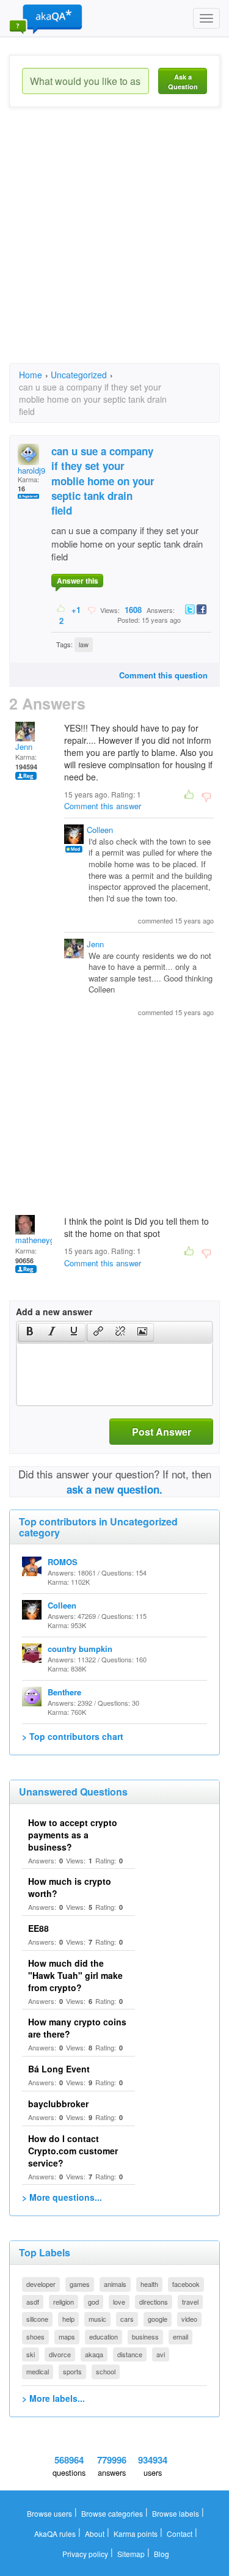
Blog (162, 2554)
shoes (35, 2336)
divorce (60, 2354)
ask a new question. (114, 1489)
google (158, 2319)
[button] (30, 1332)
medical (38, 2371)
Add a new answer (54, 1312)
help (68, 2319)
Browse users (49, 2513)
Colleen (100, 830)
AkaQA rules (55, 2534)
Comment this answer (103, 806)
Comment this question (163, 675)
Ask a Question (183, 82)
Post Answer (162, 1432)
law (84, 644)
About (95, 2534)
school (106, 2371)
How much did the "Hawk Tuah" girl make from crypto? (75, 1975)
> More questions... (62, 2197)
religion (64, 2302)
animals (115, 2284)
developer (41, 2284)
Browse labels (176, 2513)
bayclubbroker (58, 2104)
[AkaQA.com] (46, 18)
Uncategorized (79, 375)
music (97, 2319)
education (104, 2336)
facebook (186, 2284)
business (145, 2336)
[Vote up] (61, 609)
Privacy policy (85, 2554)
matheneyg (35, 1240)
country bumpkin (80, 1649)
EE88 (38, 1928)
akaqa (94, 2354)
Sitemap (131, 2554)
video (189, 2319)
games (80, 2284)
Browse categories (112, 2513)
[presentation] (30, 1332)
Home (31, 375)
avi (161, 2354)
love (119, 2302)
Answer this (78, 581)
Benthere (64, 1692)
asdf (33, 2302)
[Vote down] (91, 609)
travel (190, 2302)
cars (127, 2319)
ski (31, 2354)
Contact (180, 2534)
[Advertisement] (114, 246)
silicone (37, 2319)
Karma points (136, 2534)
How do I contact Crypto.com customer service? (73, 2151)
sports (72, 2371)
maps (67, 2336)
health (149, 2284)
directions (154, 2302)
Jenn (24, 747)
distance (130, 2354)
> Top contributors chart (73, 1736)
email (180, 2336)
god (93, 2302)
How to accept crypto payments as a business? (73, 1835)
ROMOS (63, 1562)
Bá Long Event (59, 2069)
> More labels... (53, 2398)
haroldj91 (34, 470)
